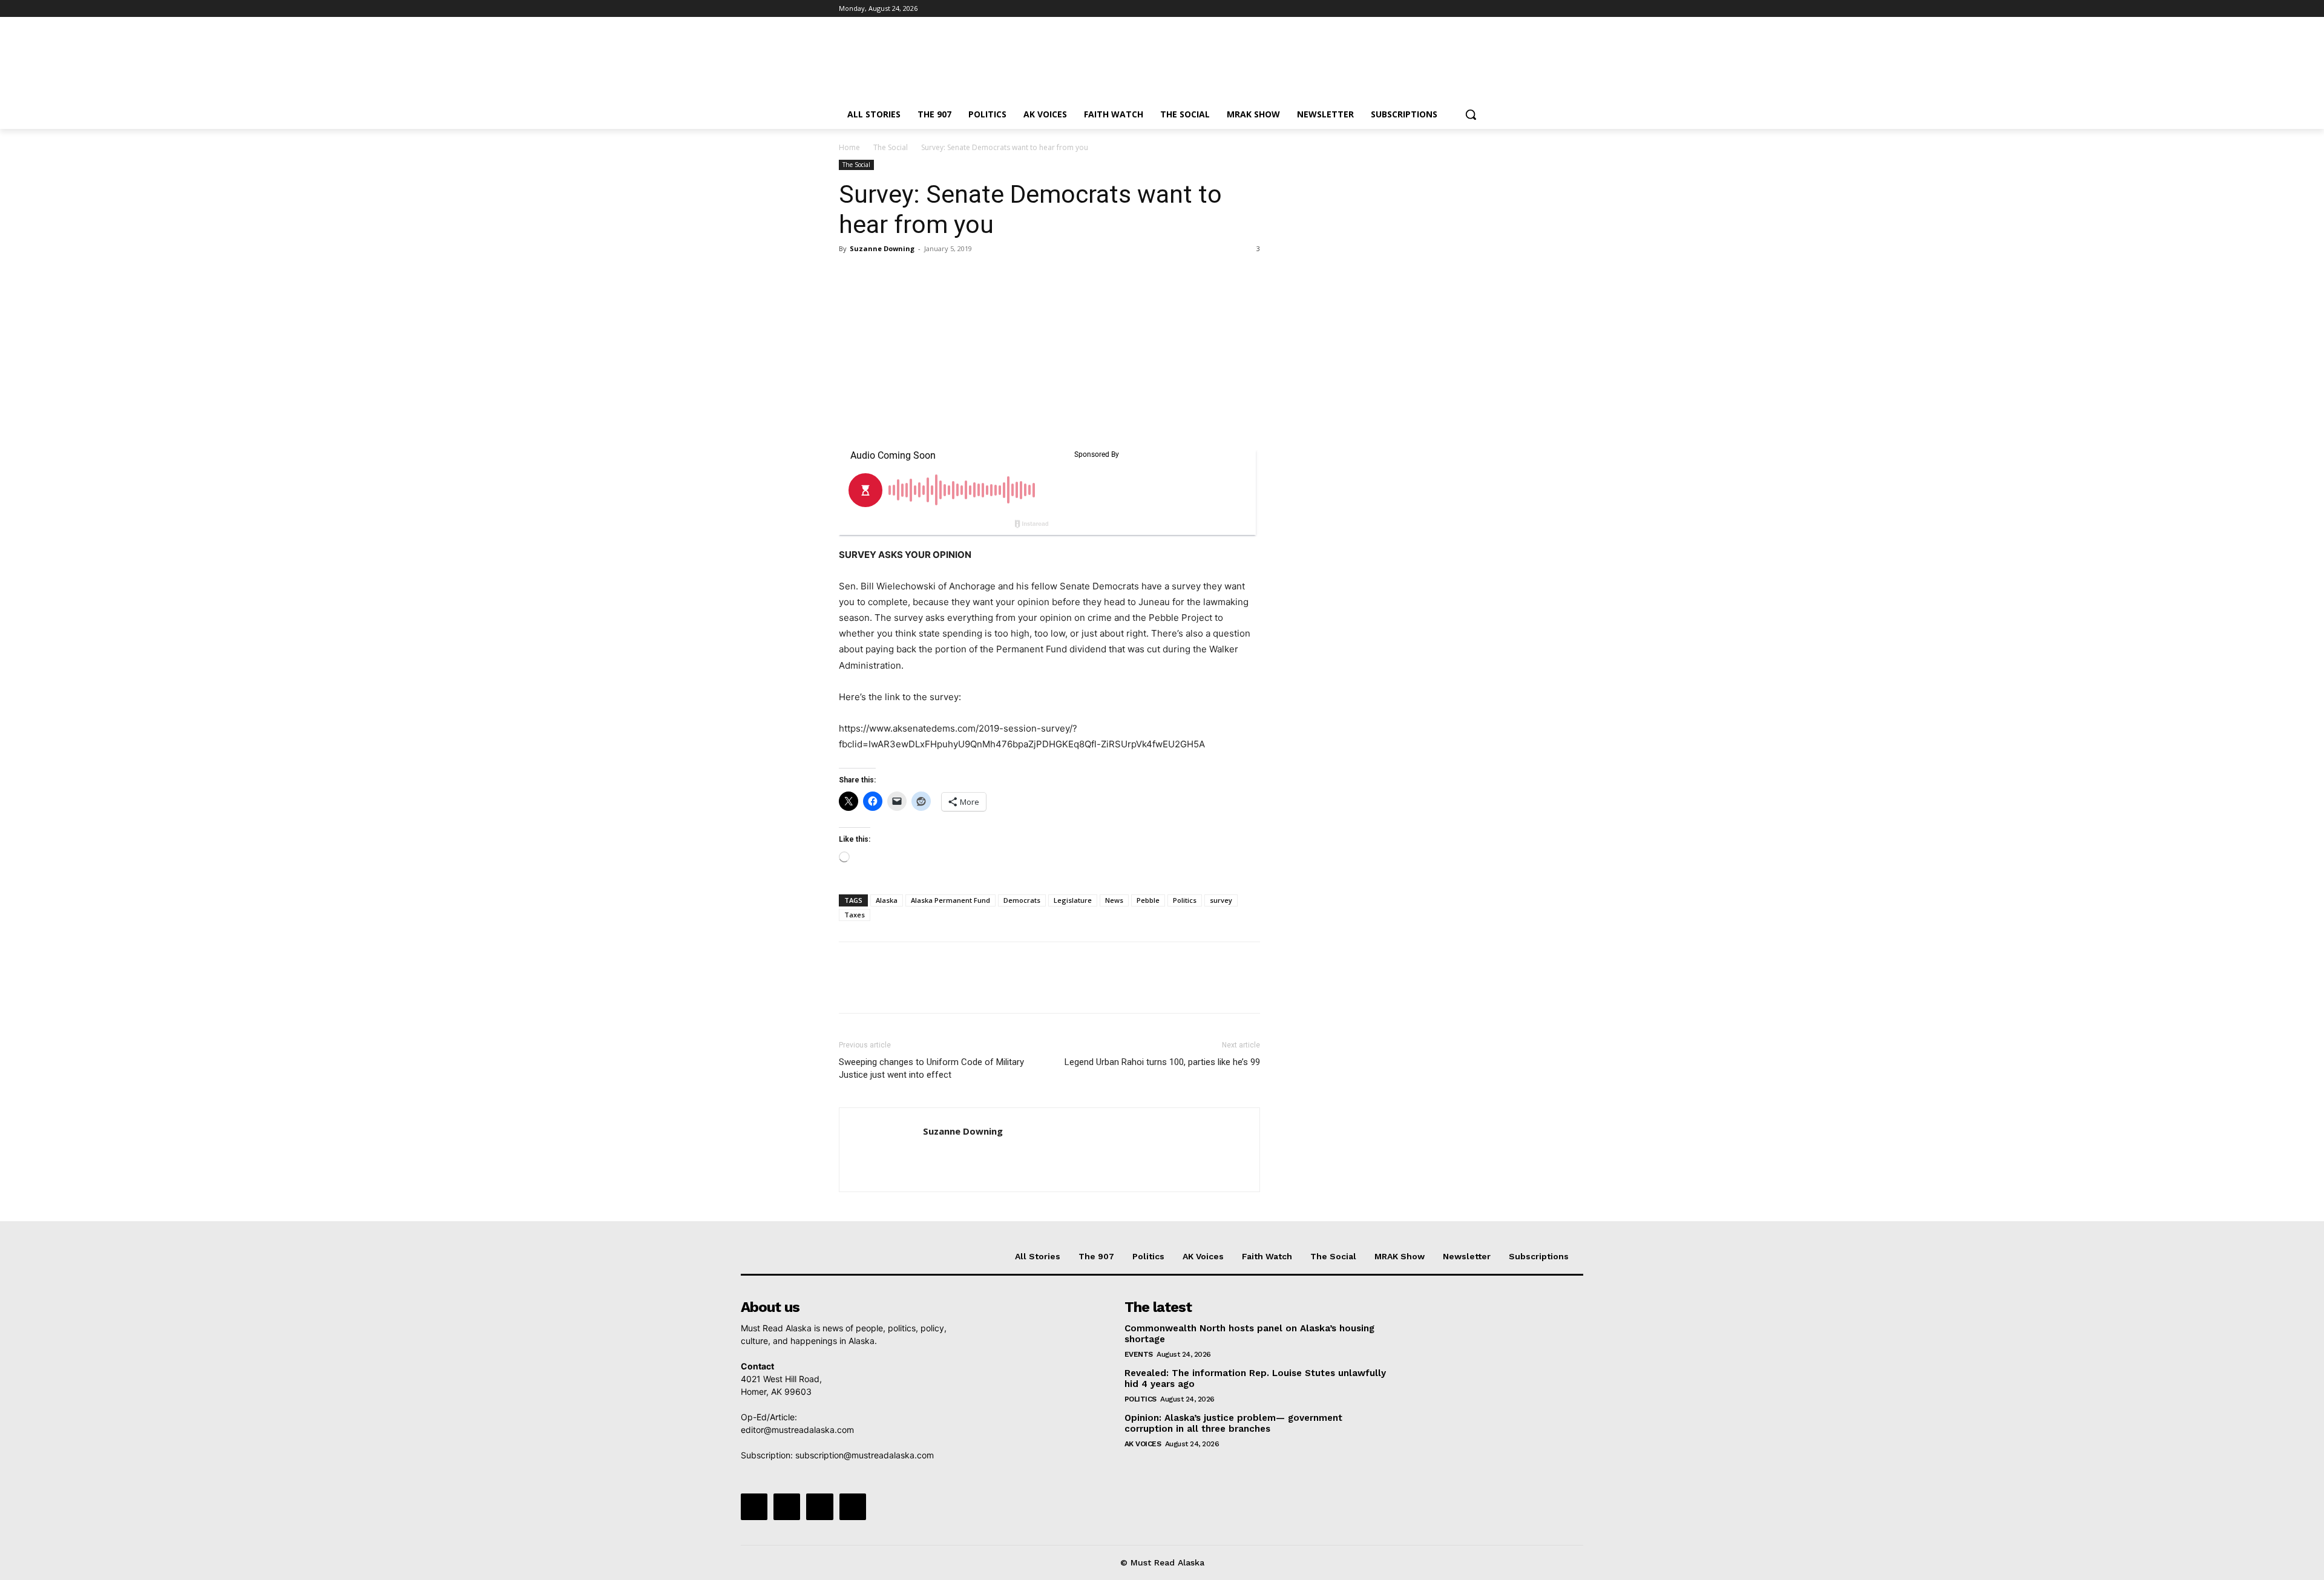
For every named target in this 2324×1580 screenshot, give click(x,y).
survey (1221, 900)
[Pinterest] (907, 276)
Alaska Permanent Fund (950, 900)
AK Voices (1143, 1444)
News (1114, 900)
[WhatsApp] (934, 276)
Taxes (855, 915)
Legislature (1073, 900)
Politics (1185, 900)
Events (1139, 1354)
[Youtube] (1478, 9)
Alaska (887, 900)
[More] (963, 276)
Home (849, 147)
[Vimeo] (1461, 9)
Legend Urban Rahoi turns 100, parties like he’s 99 (1162, 1062)
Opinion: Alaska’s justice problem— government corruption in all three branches (1233, 1423)
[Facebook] (1411, 9)
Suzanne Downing (882, 248)
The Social (891, 147)
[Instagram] (1428, 9)
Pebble (1148, 900)
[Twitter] (1445, 9)
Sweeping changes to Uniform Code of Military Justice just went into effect (931, 1068)
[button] (1471, 114)
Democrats (1022, 900)
